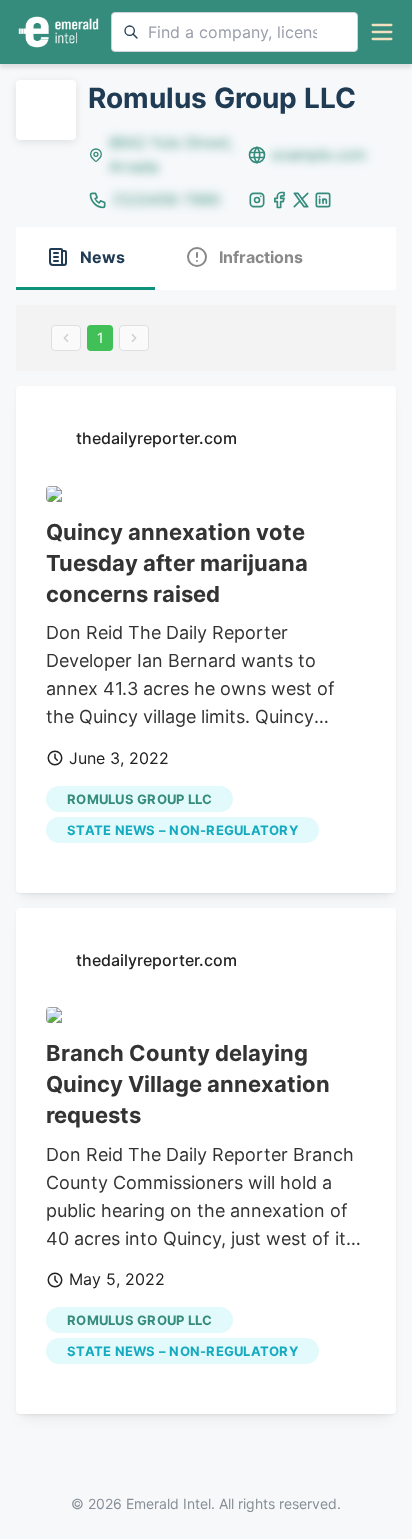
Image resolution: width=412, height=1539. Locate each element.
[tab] (85, 258)
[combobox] (234, 32)
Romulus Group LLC (139, 799)
